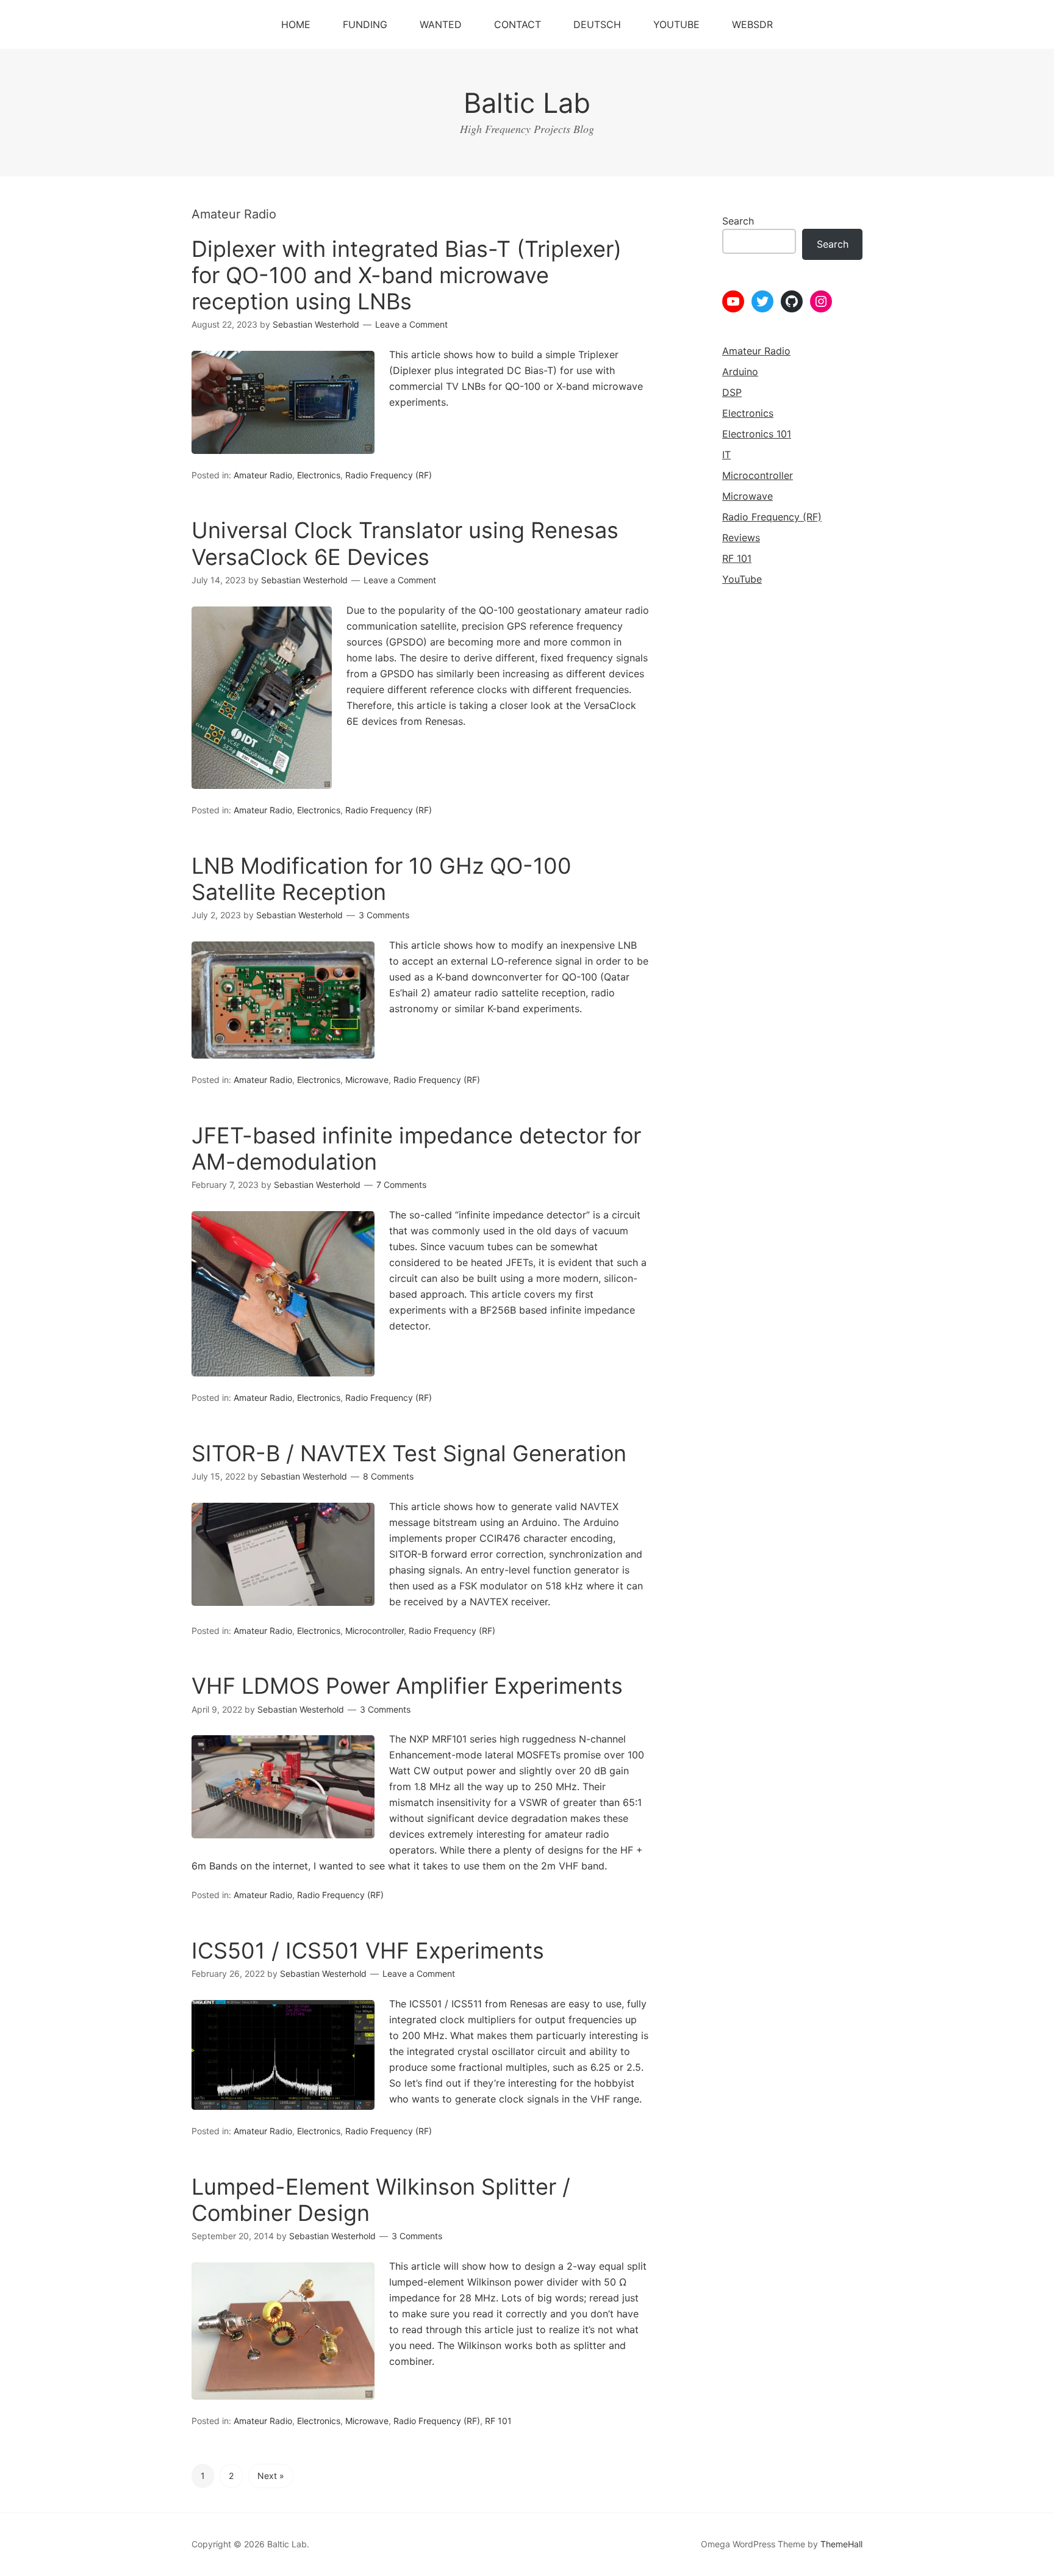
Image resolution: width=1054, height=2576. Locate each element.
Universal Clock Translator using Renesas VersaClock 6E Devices (405, 543)
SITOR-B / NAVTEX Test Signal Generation (409, 1453)
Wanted (441, 24)
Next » (271, 2476)
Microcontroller (375, 1631)
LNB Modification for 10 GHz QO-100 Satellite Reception (382, 879)
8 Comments (388, 1476)
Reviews (741, 538)
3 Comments (384, 915)
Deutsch (597, 24)
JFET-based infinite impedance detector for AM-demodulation (416, 1149)
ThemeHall (841, 2544)
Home (296, 24)
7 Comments (401, 1185)
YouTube (676, 24)
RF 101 (498, 2421)
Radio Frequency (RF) (389, 475)
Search (738, 221)
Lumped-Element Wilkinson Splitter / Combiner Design (381, 2200)
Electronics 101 (757, 434)
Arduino (740, 372)
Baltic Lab (527, 103)
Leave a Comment (411, 324)
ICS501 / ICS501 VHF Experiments (368, 1951)
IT (726, 455)
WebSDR (752, 24)
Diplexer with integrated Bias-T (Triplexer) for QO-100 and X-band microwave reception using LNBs (407, 275)
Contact (518, 24)
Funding (365, 24)
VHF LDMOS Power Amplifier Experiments (407, 1686)
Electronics (319, 475)
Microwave (367, 1080)
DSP (732, 392)
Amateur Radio (263, 475)
